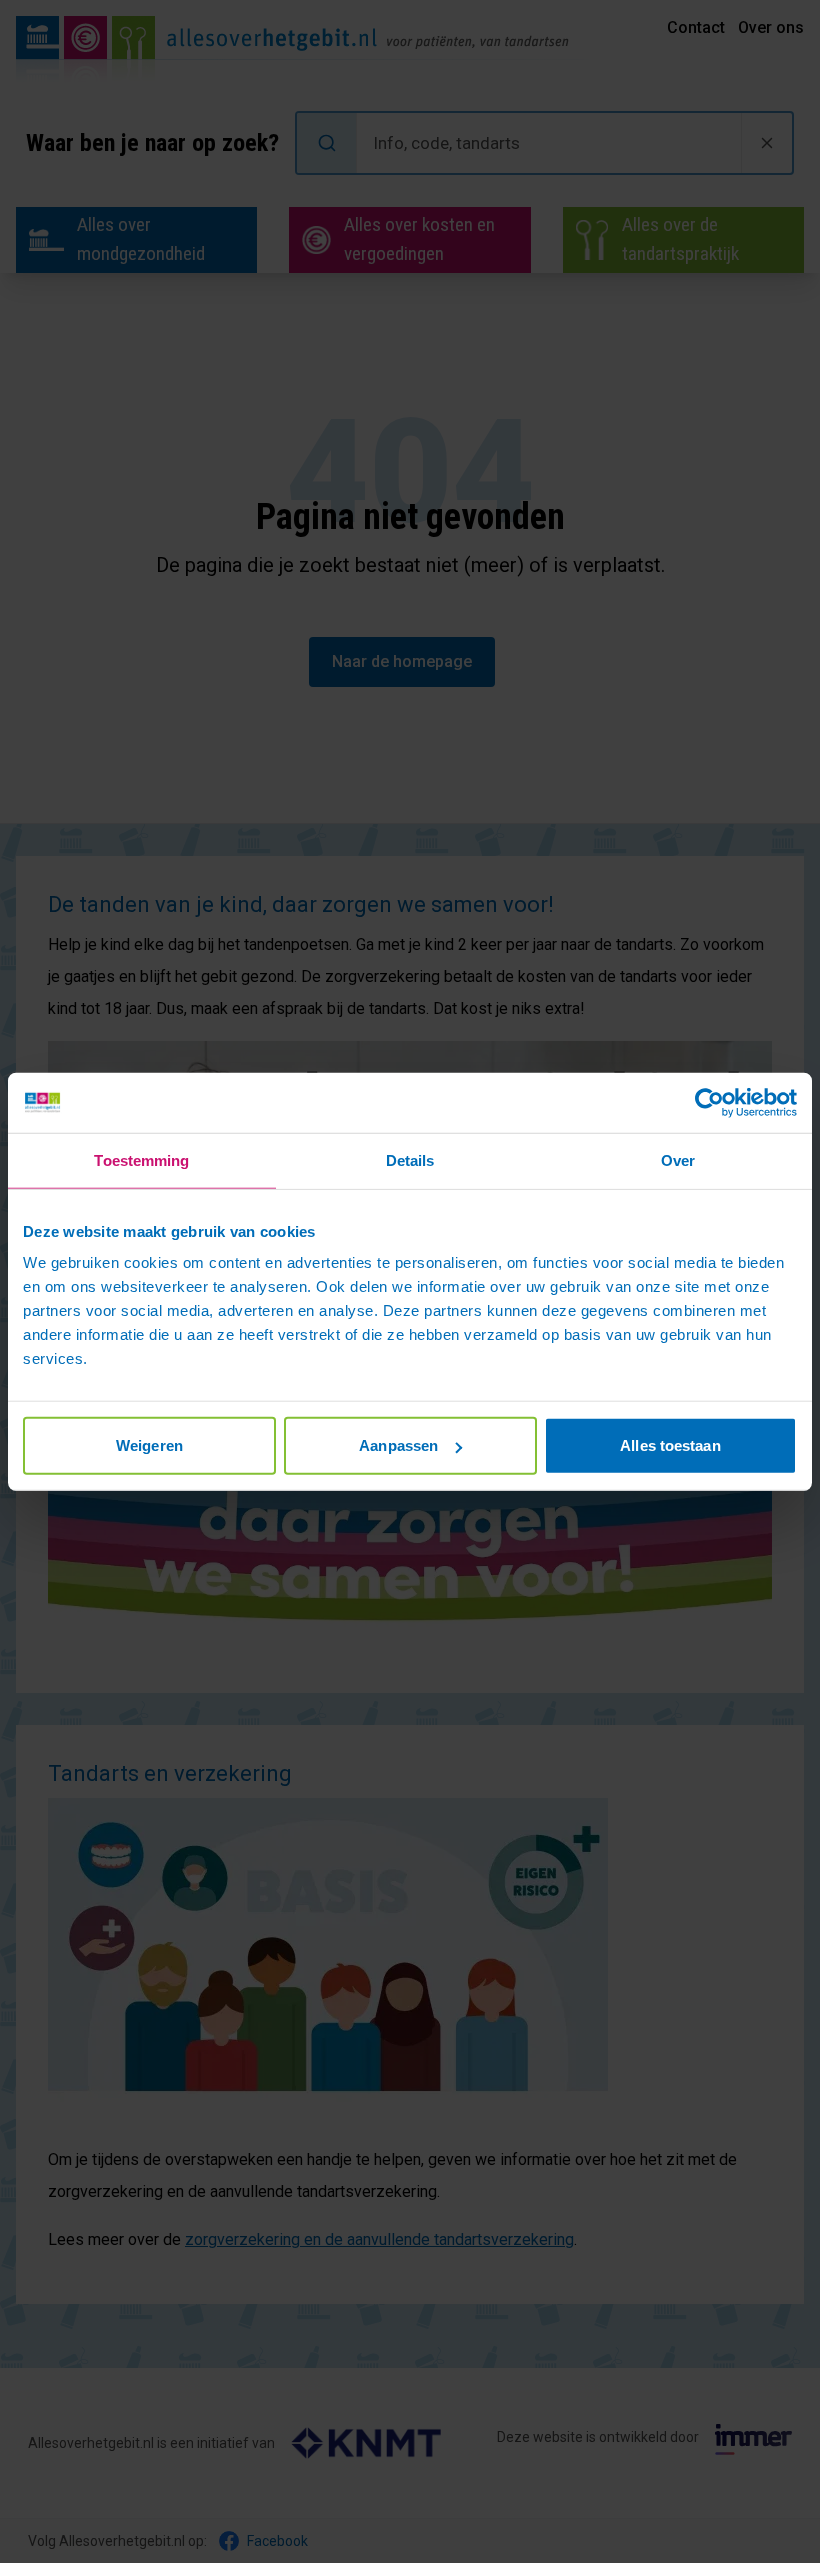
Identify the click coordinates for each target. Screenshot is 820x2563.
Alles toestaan (670, 1445)
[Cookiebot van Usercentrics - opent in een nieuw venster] (709, 1102)
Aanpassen (398, 1445)
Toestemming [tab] (141, 1159)
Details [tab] (410, 1159)
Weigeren (149, 1445)
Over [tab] (678, 1159)
